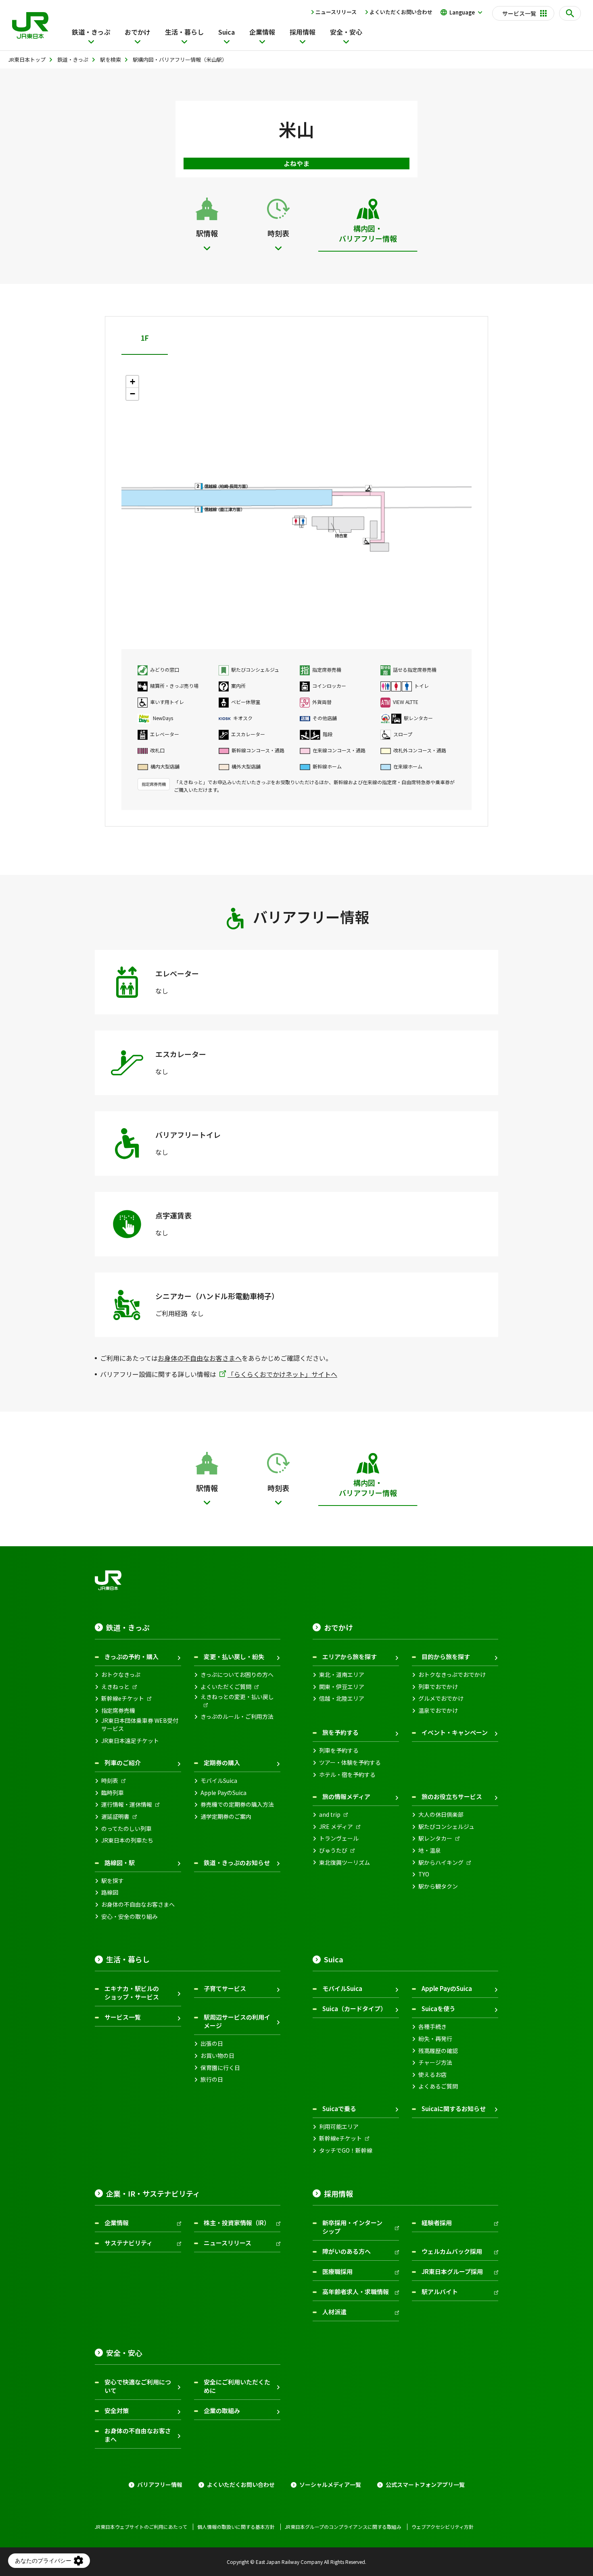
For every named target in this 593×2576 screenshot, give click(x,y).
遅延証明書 (115, 1817)
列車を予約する (339, 1750)
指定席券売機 (118, 1711)
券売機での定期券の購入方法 (237, 1804)
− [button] (133, 394)
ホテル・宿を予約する (347, 1775)
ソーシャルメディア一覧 (330, 2485)
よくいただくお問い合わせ (401, 12)
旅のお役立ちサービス (452, 1796)
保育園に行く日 (220, 2068)
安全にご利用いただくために (237, 2386)
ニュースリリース (336, 12)
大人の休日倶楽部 (441, 1815)
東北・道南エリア (342, 1675)
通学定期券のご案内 (226, 1817)
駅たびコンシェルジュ (446, 1827)
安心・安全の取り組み (129, 1917)
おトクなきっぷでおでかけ (452, 1675)
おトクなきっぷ (121, 1675)
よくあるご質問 (438, 2086)
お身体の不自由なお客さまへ (200, 1358)
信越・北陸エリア (342, 1698)
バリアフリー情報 (160, 2485)
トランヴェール (339, 1838)
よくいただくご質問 (226, 1687)
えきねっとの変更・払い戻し (237, 1697)
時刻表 (110, 1781)
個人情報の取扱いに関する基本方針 (236, 2527)
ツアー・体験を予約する (350, 1763)
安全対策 (117, 2410)
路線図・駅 (120, 1863)
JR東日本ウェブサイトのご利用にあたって (141, 2527)
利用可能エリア (339, 2127)
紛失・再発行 (435, 2039)
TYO (424, 1874)
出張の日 (212, 2044)
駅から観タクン (438, 1886)
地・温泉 (430, 1850)
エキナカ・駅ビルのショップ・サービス (132, 1993)
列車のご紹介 (123, 1763)
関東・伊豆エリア (342, 1687)
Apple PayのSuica (223, 1793)
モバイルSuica (219, 1781)
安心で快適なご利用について (138, 2386)
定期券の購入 (222, 1763)
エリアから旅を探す (350, 1657)
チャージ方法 (435, 2063)
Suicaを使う (438, 2009)
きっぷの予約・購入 (132, 1657)
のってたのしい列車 (126, 1829)
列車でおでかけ (438, 1687)
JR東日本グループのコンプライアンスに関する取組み (343, 2527)
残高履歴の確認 (438, 2051)
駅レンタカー (435, 1838)
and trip (330, 1815)
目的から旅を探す (446, 1657)
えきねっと (115, 1687)
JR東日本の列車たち (127, 1840)
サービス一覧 (123, 2017)
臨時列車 (113, 1793)
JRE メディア (336, 1827)
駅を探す (113, 1881)
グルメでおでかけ (441, 1698)
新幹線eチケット (123, 1698)
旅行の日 (212, 2079)
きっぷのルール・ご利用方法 (237, 1717)
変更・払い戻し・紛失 (234, 1657)
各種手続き (432, 2027)
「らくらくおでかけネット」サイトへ (282, 1374)
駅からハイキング (441, 1863)
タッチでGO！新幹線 (346, 2150)
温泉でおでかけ (438, 1711)
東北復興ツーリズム (345, 1863)
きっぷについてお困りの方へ (237, 1675)
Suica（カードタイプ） (354, 2009)
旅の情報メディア (346, 1796)
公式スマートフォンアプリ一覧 (425, 2485)
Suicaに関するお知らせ (454, 2108)
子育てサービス (225, 1988)
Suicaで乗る (339, 2108)
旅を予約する (340, 1732)
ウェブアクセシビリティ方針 (443, 2527)
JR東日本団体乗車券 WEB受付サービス (140, 1725)
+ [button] (133, 382)
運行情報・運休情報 (127, 1804)
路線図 (110, 1892)
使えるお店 (432, 2075)
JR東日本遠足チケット (130, 1741)
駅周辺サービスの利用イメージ (237, 2021)
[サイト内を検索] (570, 13)
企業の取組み (222, 2410)
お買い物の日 (217, 2056)
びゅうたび (333, 1850)
